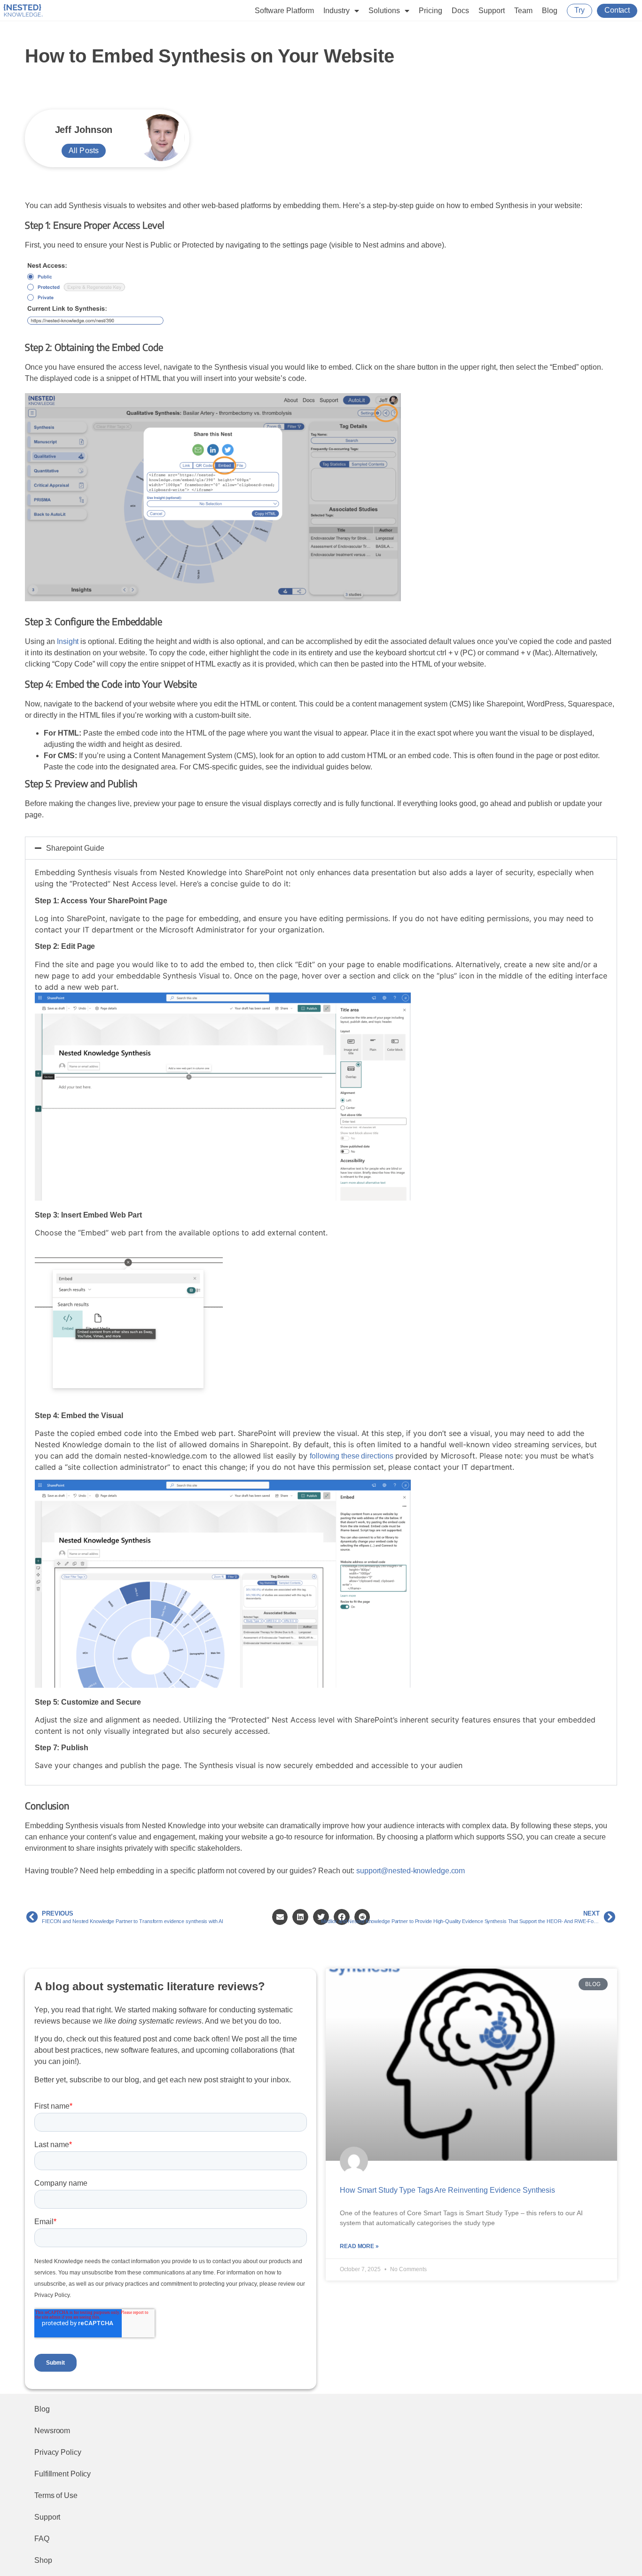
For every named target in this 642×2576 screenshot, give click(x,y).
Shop (43, 2560)
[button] (321, 848)
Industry (337, 11)
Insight (68, 641)
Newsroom (52, 2431)
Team (523, 11)
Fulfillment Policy (63, 2474)
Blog (550, 11)
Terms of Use (56, 2495)
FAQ (42, 2539)
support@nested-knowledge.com (411, 1871)
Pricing (431, 11)
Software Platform (284, 11)
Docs (460, 11)
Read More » (359, 2246)
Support (492, 11)
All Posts (84, 151)
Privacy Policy (58, 2452)
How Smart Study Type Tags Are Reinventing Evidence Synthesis (447, 2190)
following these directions (351, 1456)
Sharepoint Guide (75, 848)
